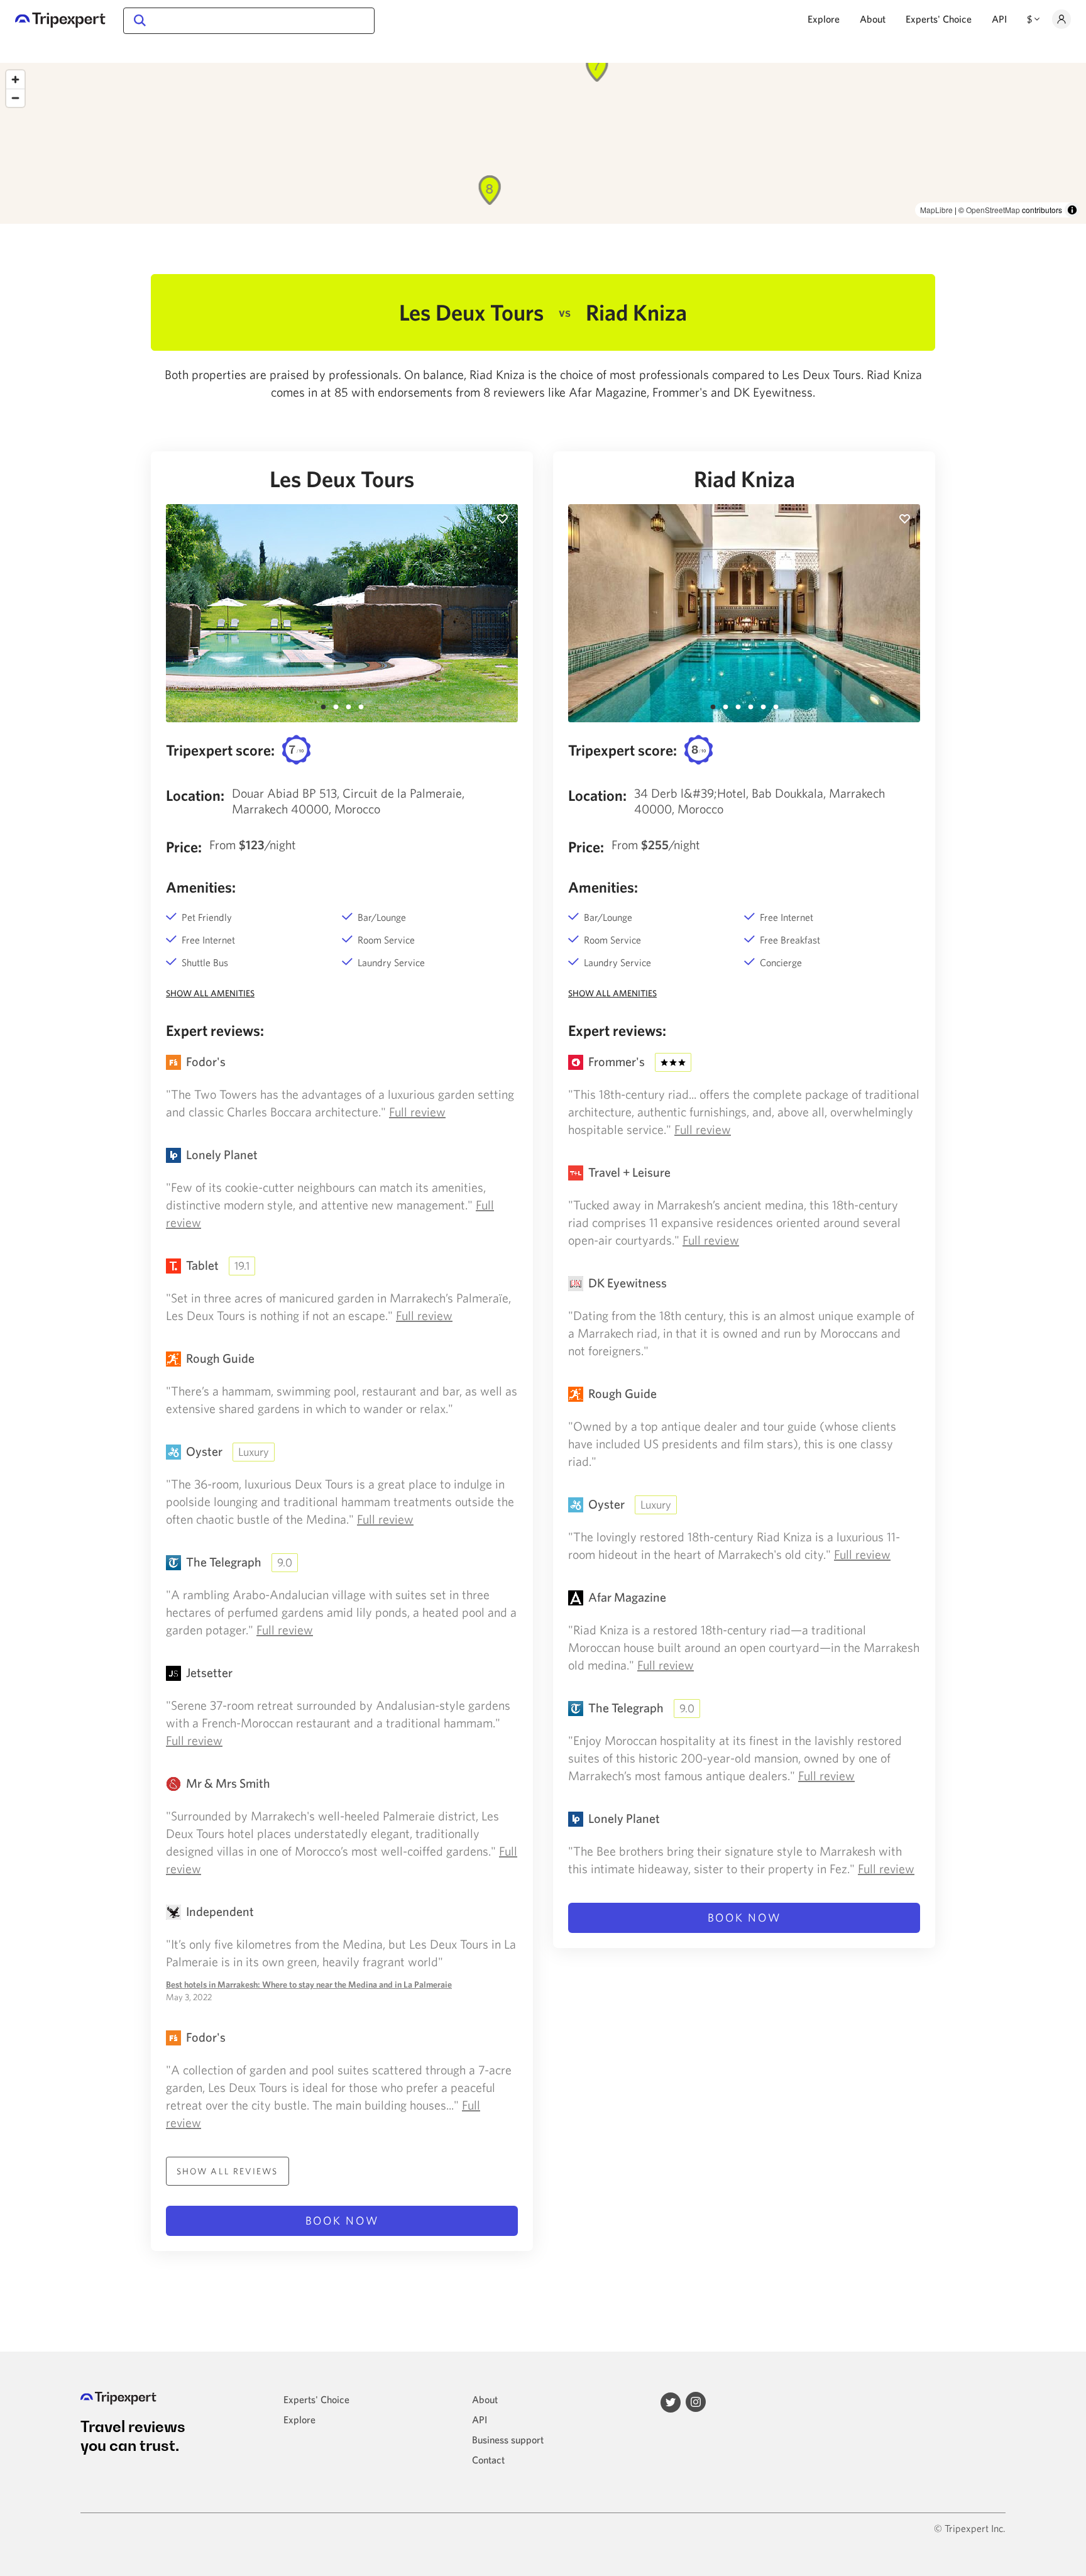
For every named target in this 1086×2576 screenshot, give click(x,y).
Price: (184, 847)
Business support (508, 2440)
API (999, 19)
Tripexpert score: (220, 750)
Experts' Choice (939, 19)
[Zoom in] (15, 80)
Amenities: (201, 887)
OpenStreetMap (993, 210)
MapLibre (936, 210)
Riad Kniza (744, 479)
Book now (342, 2221)
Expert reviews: (215, 1030)
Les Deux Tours (342, 479)
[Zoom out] (15, 98)
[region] (543, 143)
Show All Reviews (228, 2171)
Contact (488, 2460)
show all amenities (210, 993)
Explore (824, 19)
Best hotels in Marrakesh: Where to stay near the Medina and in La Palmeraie (309, 1984)
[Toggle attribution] (1072, 210)
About (873, 19)
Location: (195, 795)
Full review (417, 1112)
